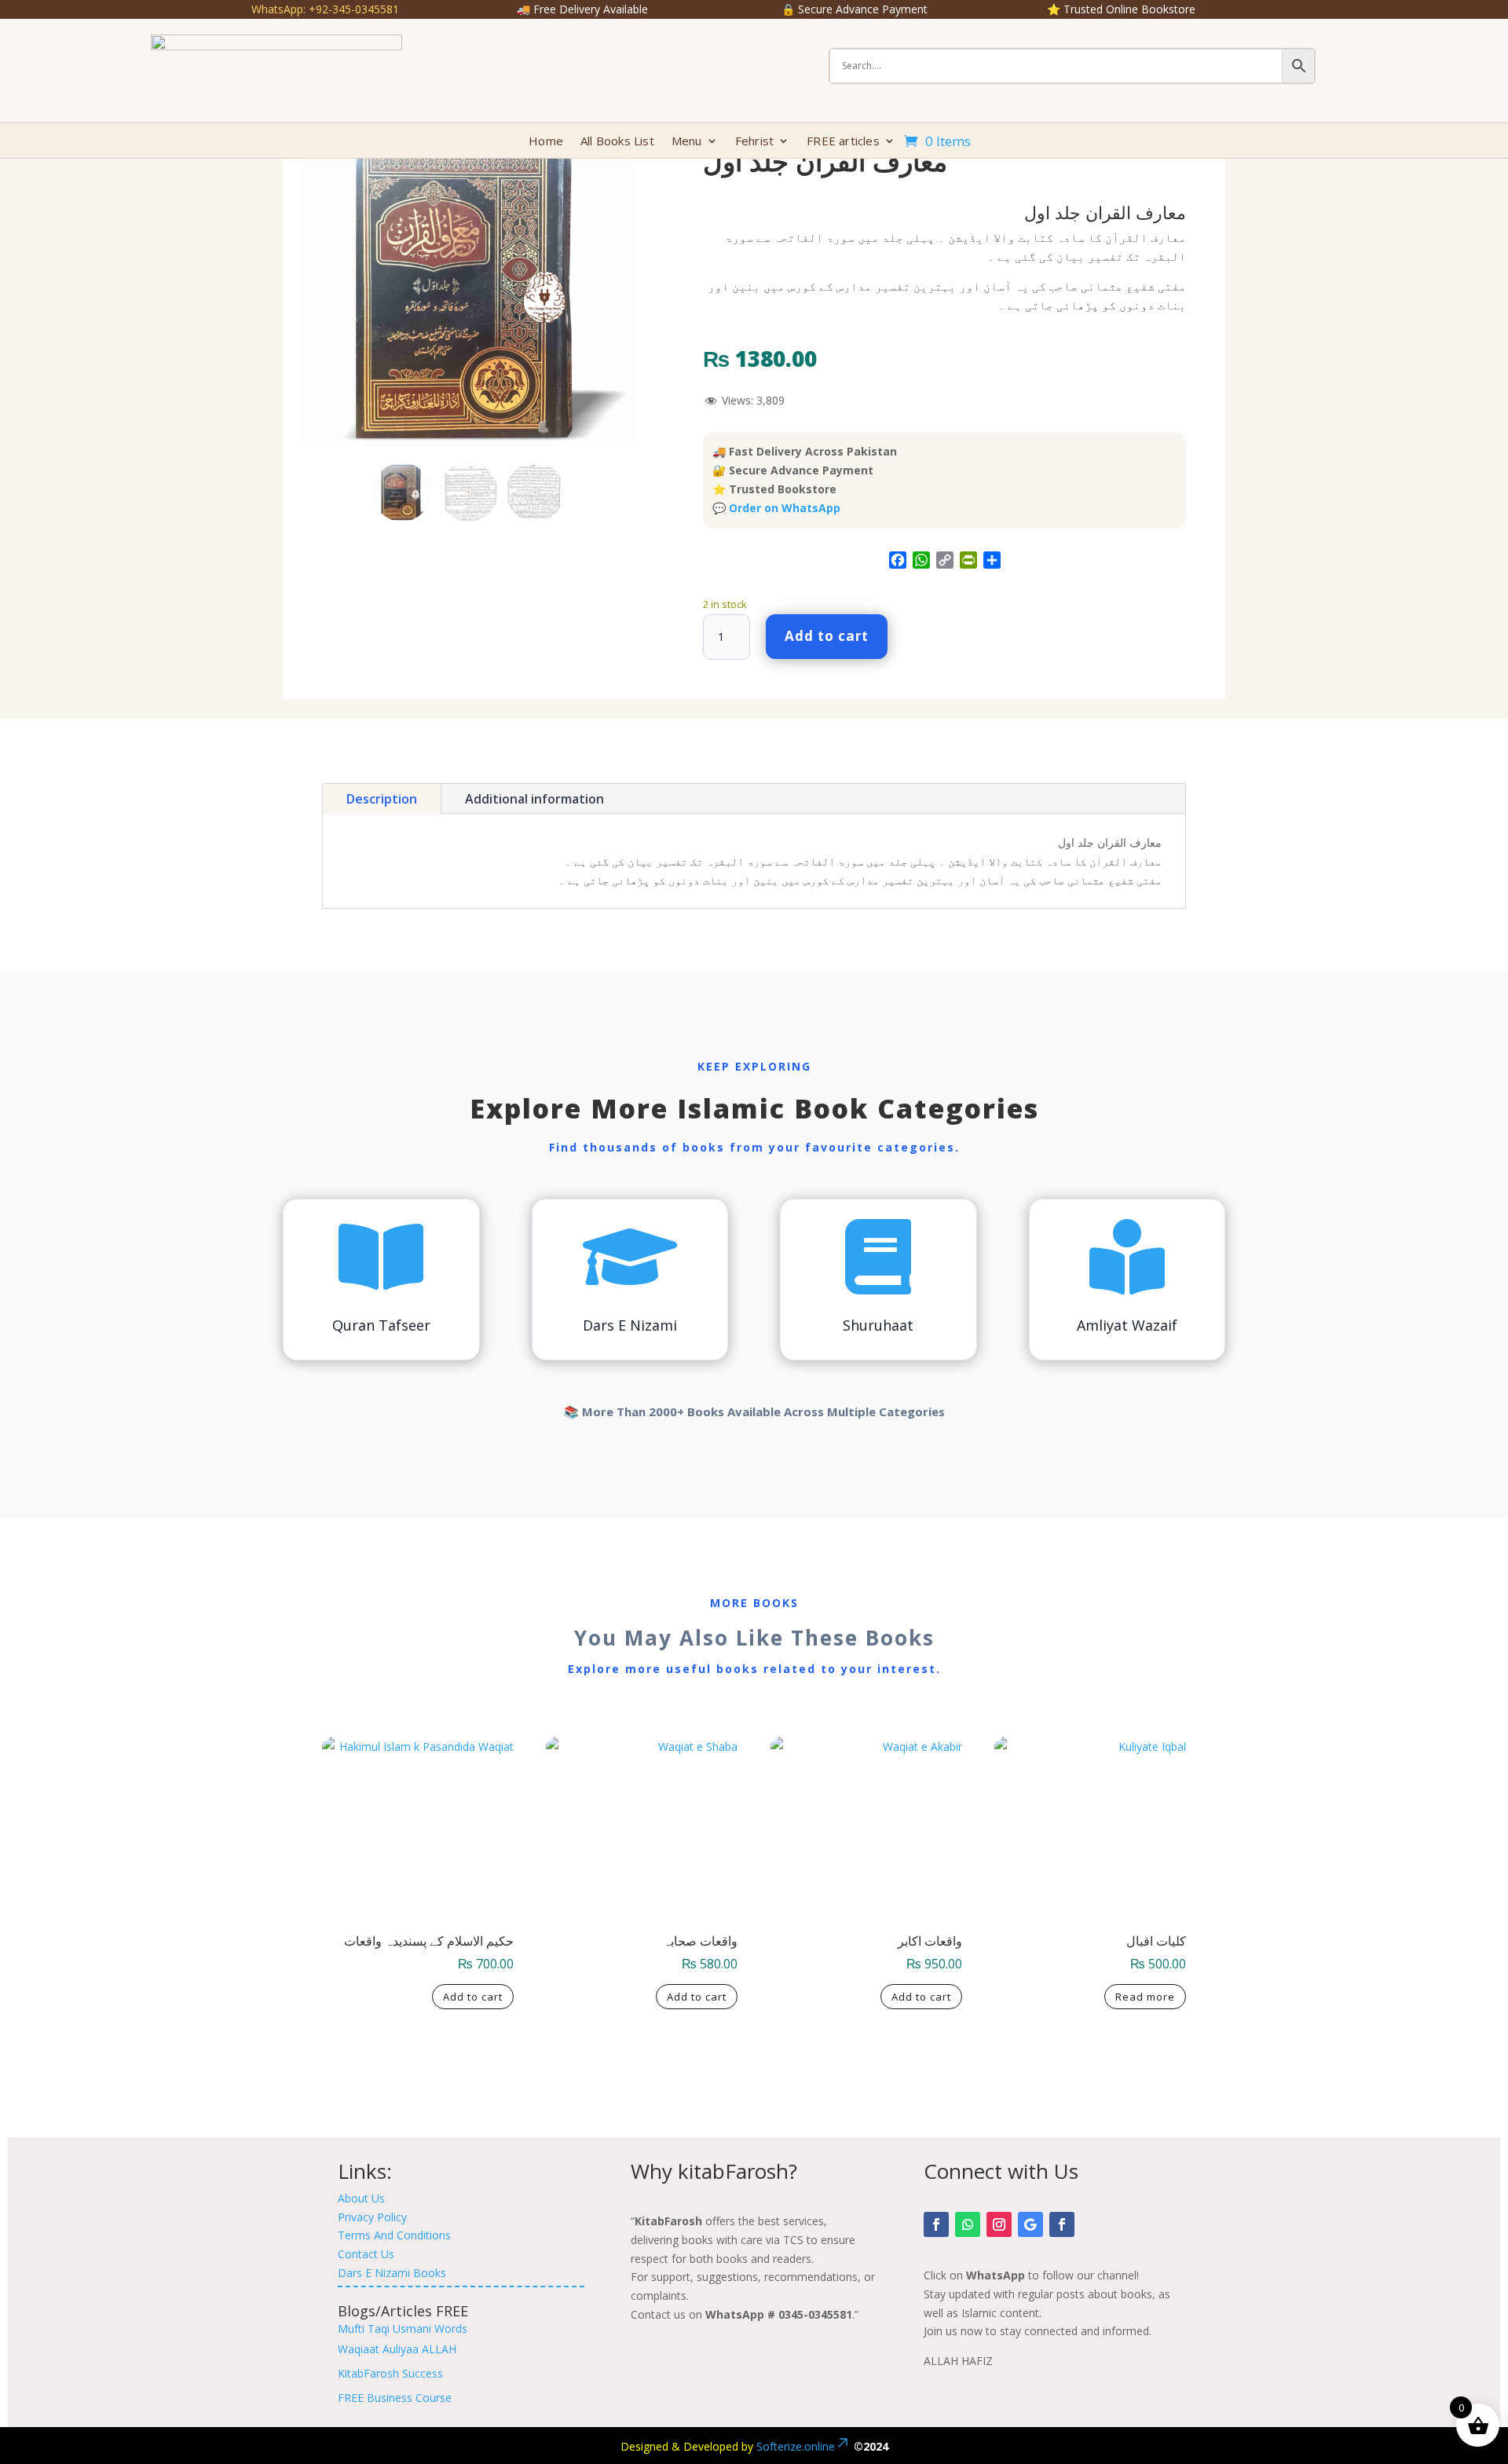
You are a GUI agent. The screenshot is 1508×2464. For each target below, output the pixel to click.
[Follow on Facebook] (936, 2224)
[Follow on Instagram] (999, 2224)
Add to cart (827, 636)
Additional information (534, 799)
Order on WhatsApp (785, 508)
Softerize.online (796, 2446)
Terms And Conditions (394, 2235)
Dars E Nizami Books (392, 2273)
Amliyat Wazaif (1127, 1325)
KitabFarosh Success (390, 2373)
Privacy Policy (372, 2217)
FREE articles (843, 142)
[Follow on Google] (1030, 2224)
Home (546, 142)
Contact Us (366, 2254)
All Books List (617, 142)
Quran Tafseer (381, 1325)
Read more (1145, 1997)
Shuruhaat (878, 1325)
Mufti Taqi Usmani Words (403, 2329)
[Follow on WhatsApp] (968, 2224)
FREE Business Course (395, 2398)
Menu (687, 142)
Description (382, 799)
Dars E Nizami (630, 1325)
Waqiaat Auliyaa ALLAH (397, 2349)
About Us (361, 2198)
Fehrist (754, 142)
